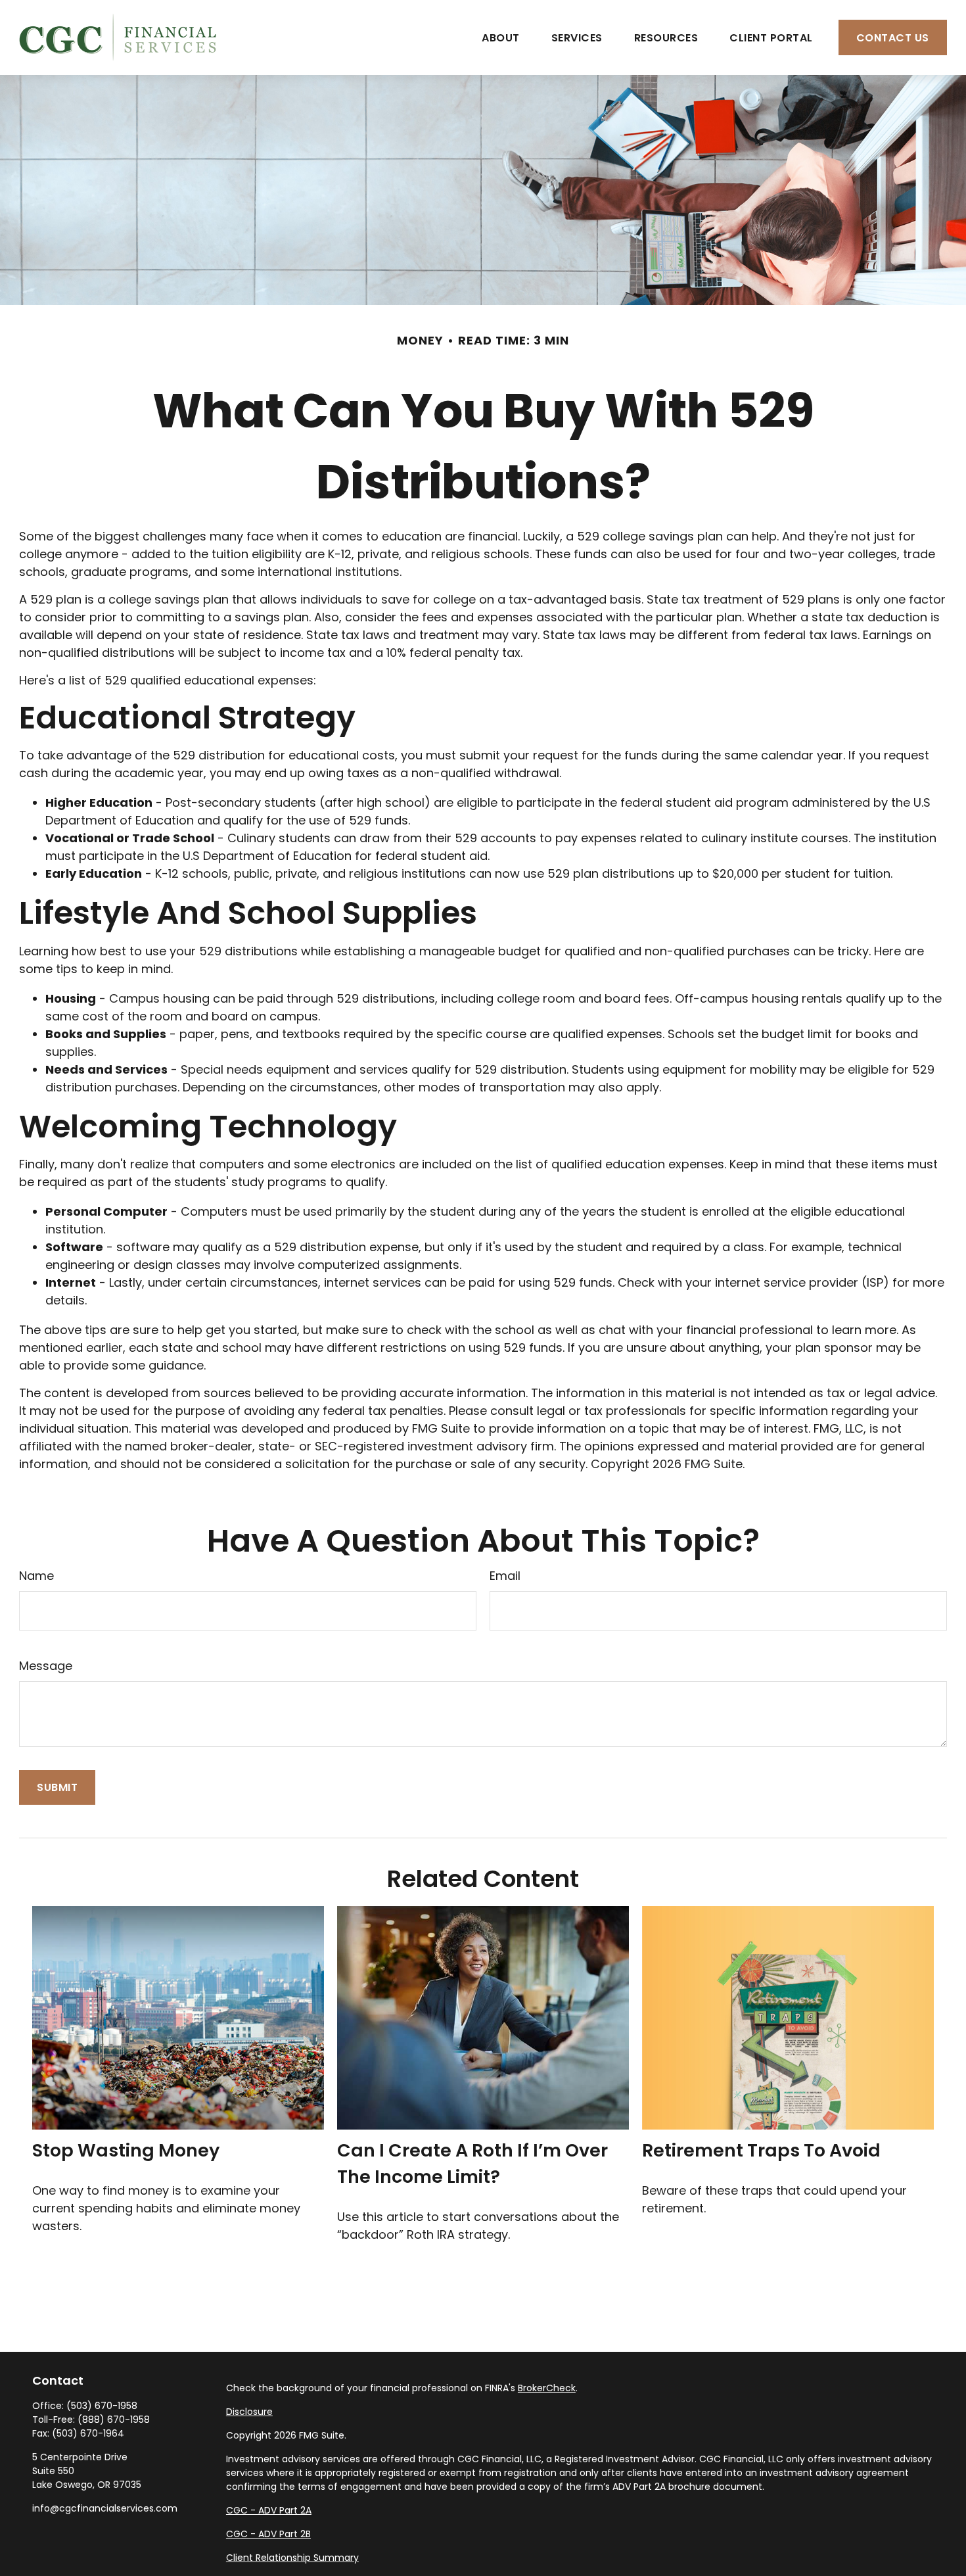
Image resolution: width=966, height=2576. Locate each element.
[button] (501, 37)
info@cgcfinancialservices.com (105, 2508)
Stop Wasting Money (126, 2150)
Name (36, 1576)
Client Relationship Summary (292, 2558)
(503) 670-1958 (102, 2406)
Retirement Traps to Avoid (761, 2150)
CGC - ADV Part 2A (269, 2510)
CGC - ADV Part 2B (268, 2534)
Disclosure (249, 2412)
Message (46, 1666)
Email (505, 1576)
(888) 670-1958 (114, 2420)
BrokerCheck (547, 2388)
